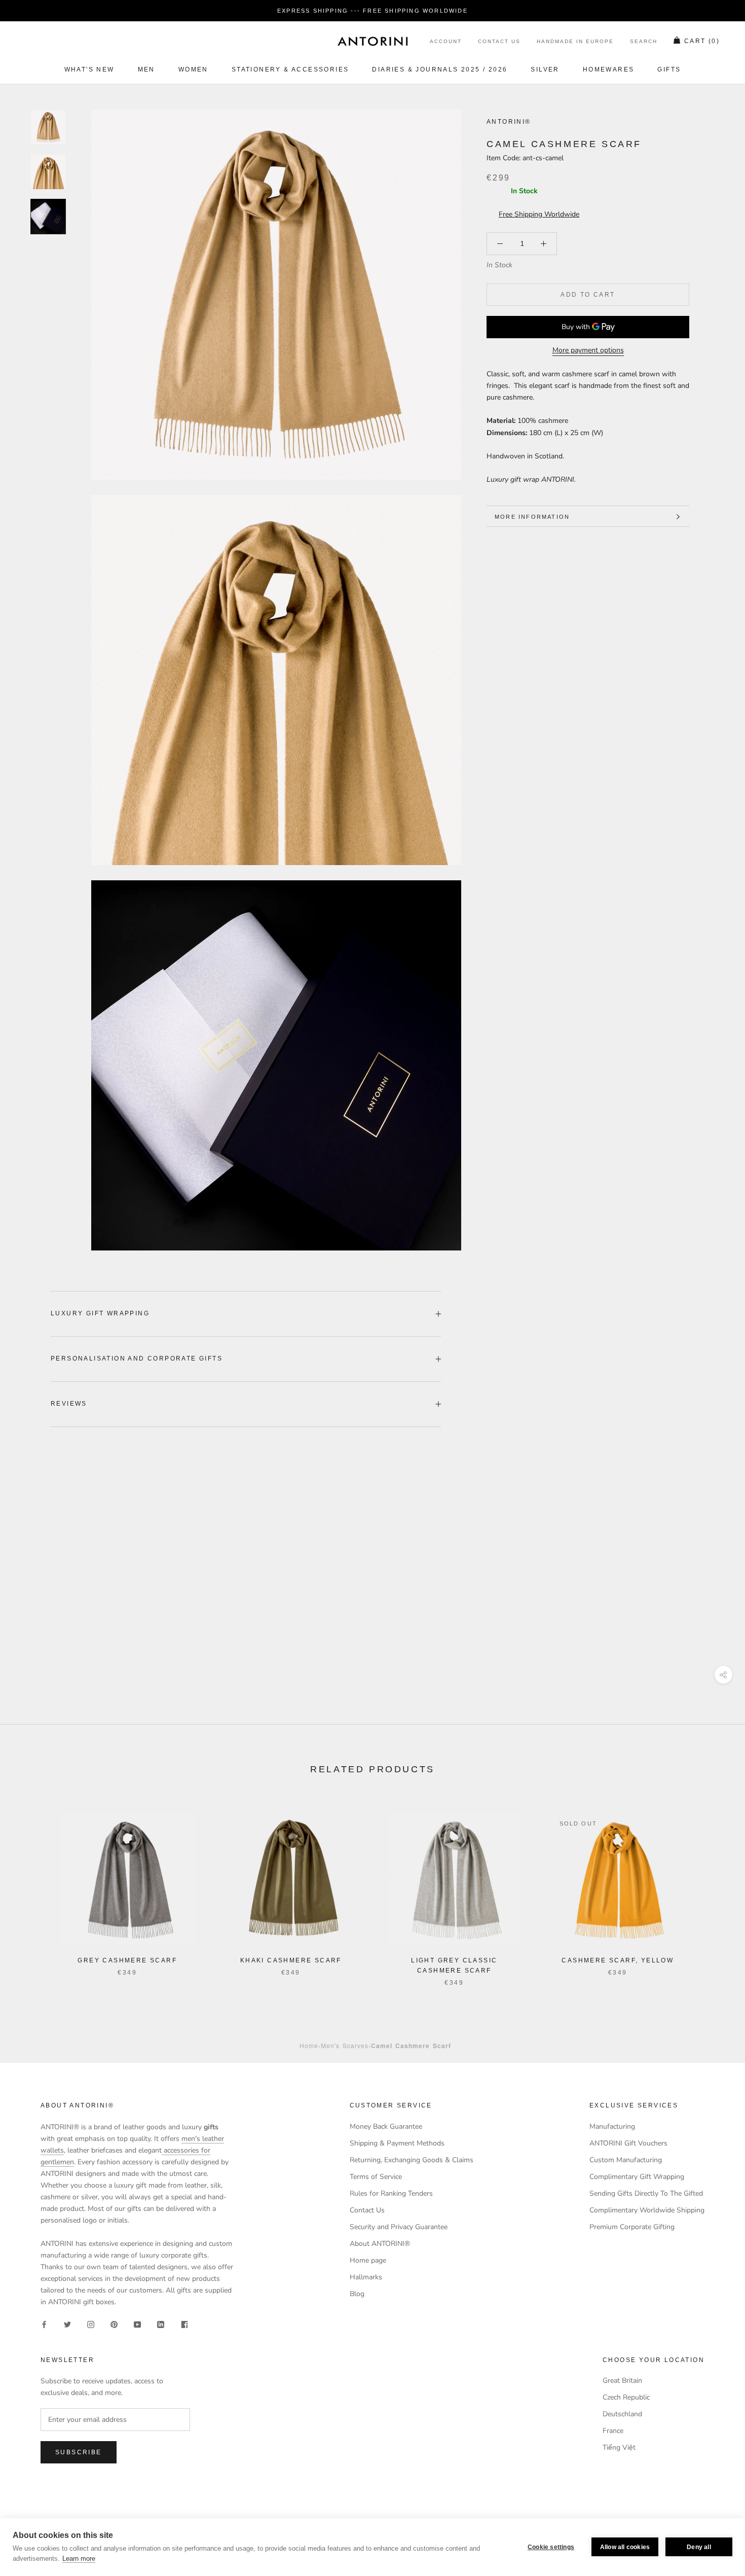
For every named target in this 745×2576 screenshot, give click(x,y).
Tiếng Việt (619, 2447)
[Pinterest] (114, 2324)
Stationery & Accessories (290, 69)
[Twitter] (67, 2324)
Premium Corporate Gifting (632, 2227)
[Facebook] (44, 2324)
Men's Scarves (345, 2045)
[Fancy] (184, 2324)
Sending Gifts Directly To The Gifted (646, 2193)
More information (532, 517)
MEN (146, 69)
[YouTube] (137, 2324)
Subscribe (79, 2452)
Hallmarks (366, 2277)
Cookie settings (551, 2547)
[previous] (32, 1889)
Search (644, 42)
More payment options (588, 351)
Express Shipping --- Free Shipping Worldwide (372, 11)
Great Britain (622, 2381)
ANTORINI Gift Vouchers (628, 2143)
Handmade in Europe (575, 42)
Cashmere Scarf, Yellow (618, 1960)
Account (446, 42)
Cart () (702, 42)
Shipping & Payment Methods (397, 2143)
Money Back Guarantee (386, 2126)
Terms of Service (376, 2177)
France (613, 2431)
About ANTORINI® (380, 2244)
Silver (545, 69)
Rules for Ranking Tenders (391, 2193)
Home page (368, 2260)
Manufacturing (612, 2126)
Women (193, 69)
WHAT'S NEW (89, 69)
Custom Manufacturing (626, 2160)
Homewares (609, 69)
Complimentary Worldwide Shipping (647, 2210)
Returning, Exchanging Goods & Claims (412, 2160)
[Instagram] (91, 2324)
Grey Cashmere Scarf (127, 1960)
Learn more (79, 2559)
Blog (357, 2294)
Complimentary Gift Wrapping (637, 2177)
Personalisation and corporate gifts (137, 1358)
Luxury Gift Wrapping (100, 1313)
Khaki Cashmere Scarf (291, 1960)
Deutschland (622, 2414)
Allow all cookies (625, 2547)
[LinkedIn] (161, 2324)
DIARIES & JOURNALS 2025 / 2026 (440, 69)
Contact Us (499, 42)
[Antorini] (372, 41)
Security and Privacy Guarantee (399, 2227)
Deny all (699, 2547)
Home (309, 2045)
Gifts (669, 69)
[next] (713, 1889)
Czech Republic (626, 2397)
